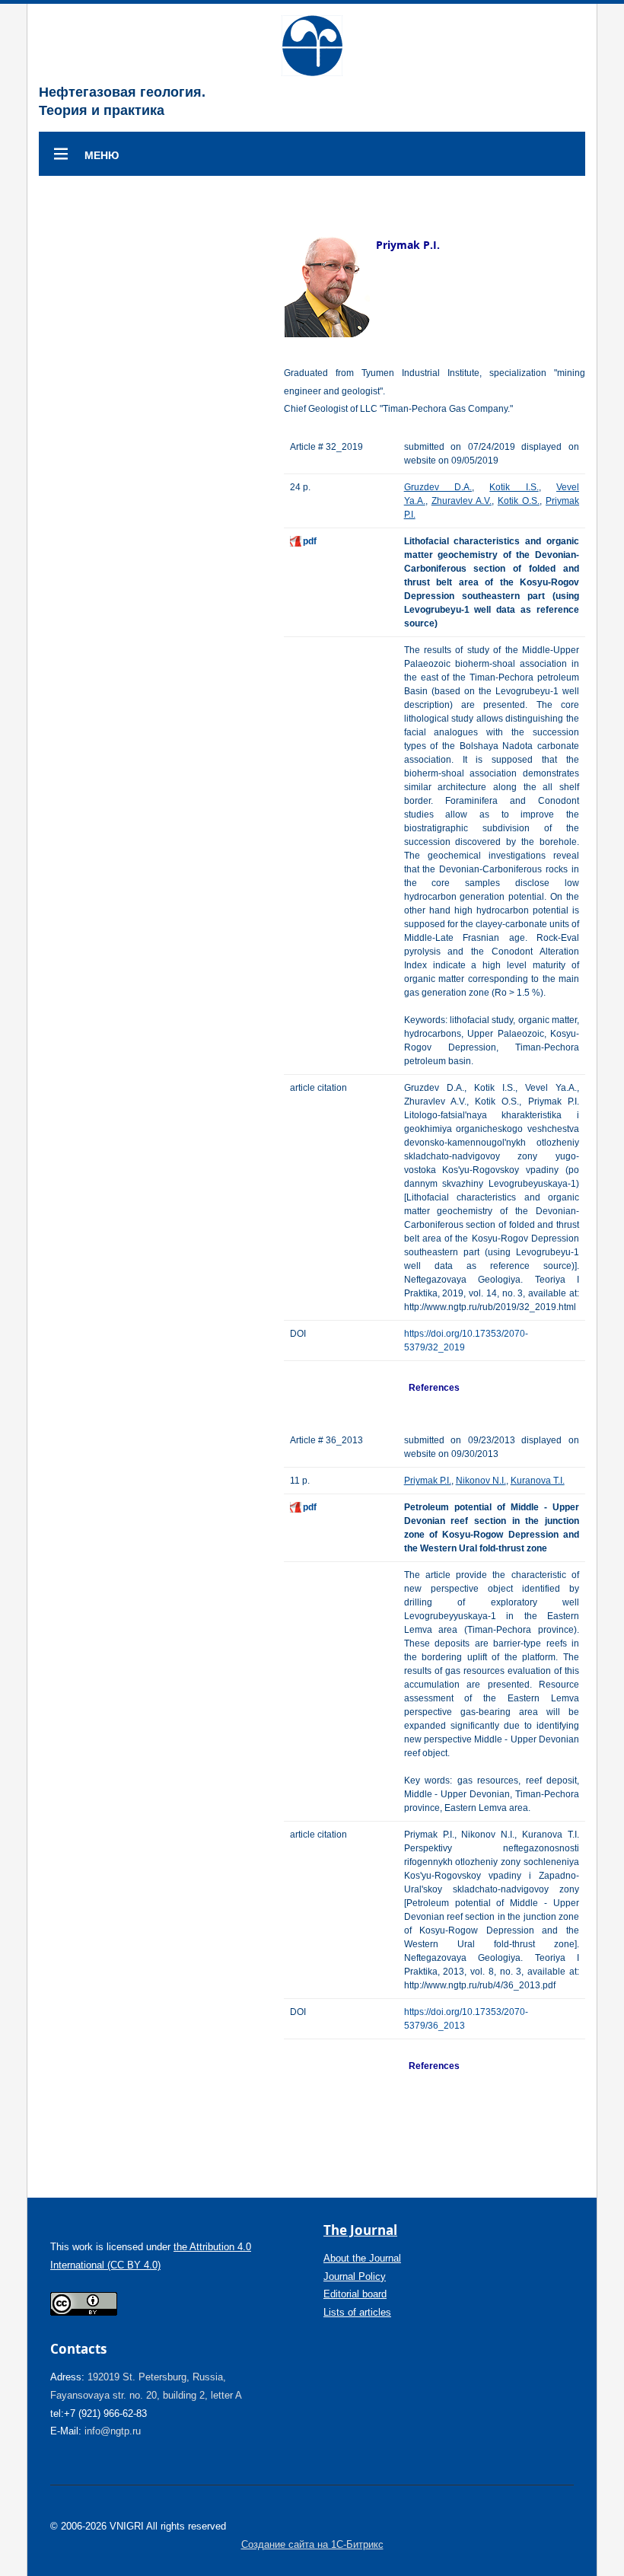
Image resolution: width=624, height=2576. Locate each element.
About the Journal (362, 2258)
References (434, 1388)
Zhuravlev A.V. (462, 501)
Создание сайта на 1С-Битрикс (312, 2544)
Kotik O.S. (519, 501)
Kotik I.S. (514, 487)
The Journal (360, 2230)
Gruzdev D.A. (438, 487)
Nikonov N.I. (481, 1481)
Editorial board (355, 2294)
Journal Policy (355, 2276)
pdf (310, 541)
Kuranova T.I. (538, 1481)
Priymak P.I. (428, 1481)
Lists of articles (357, 2312)
